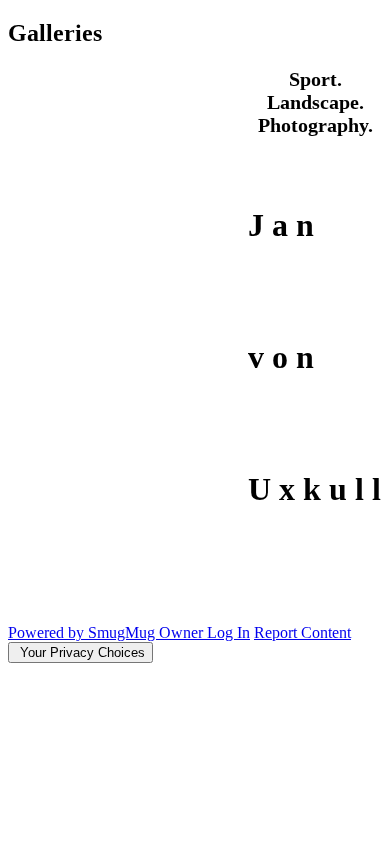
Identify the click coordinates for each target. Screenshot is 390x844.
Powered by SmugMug (83, 632)
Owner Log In (204, 632)
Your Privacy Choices (80, 652)
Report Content (302, 632)
